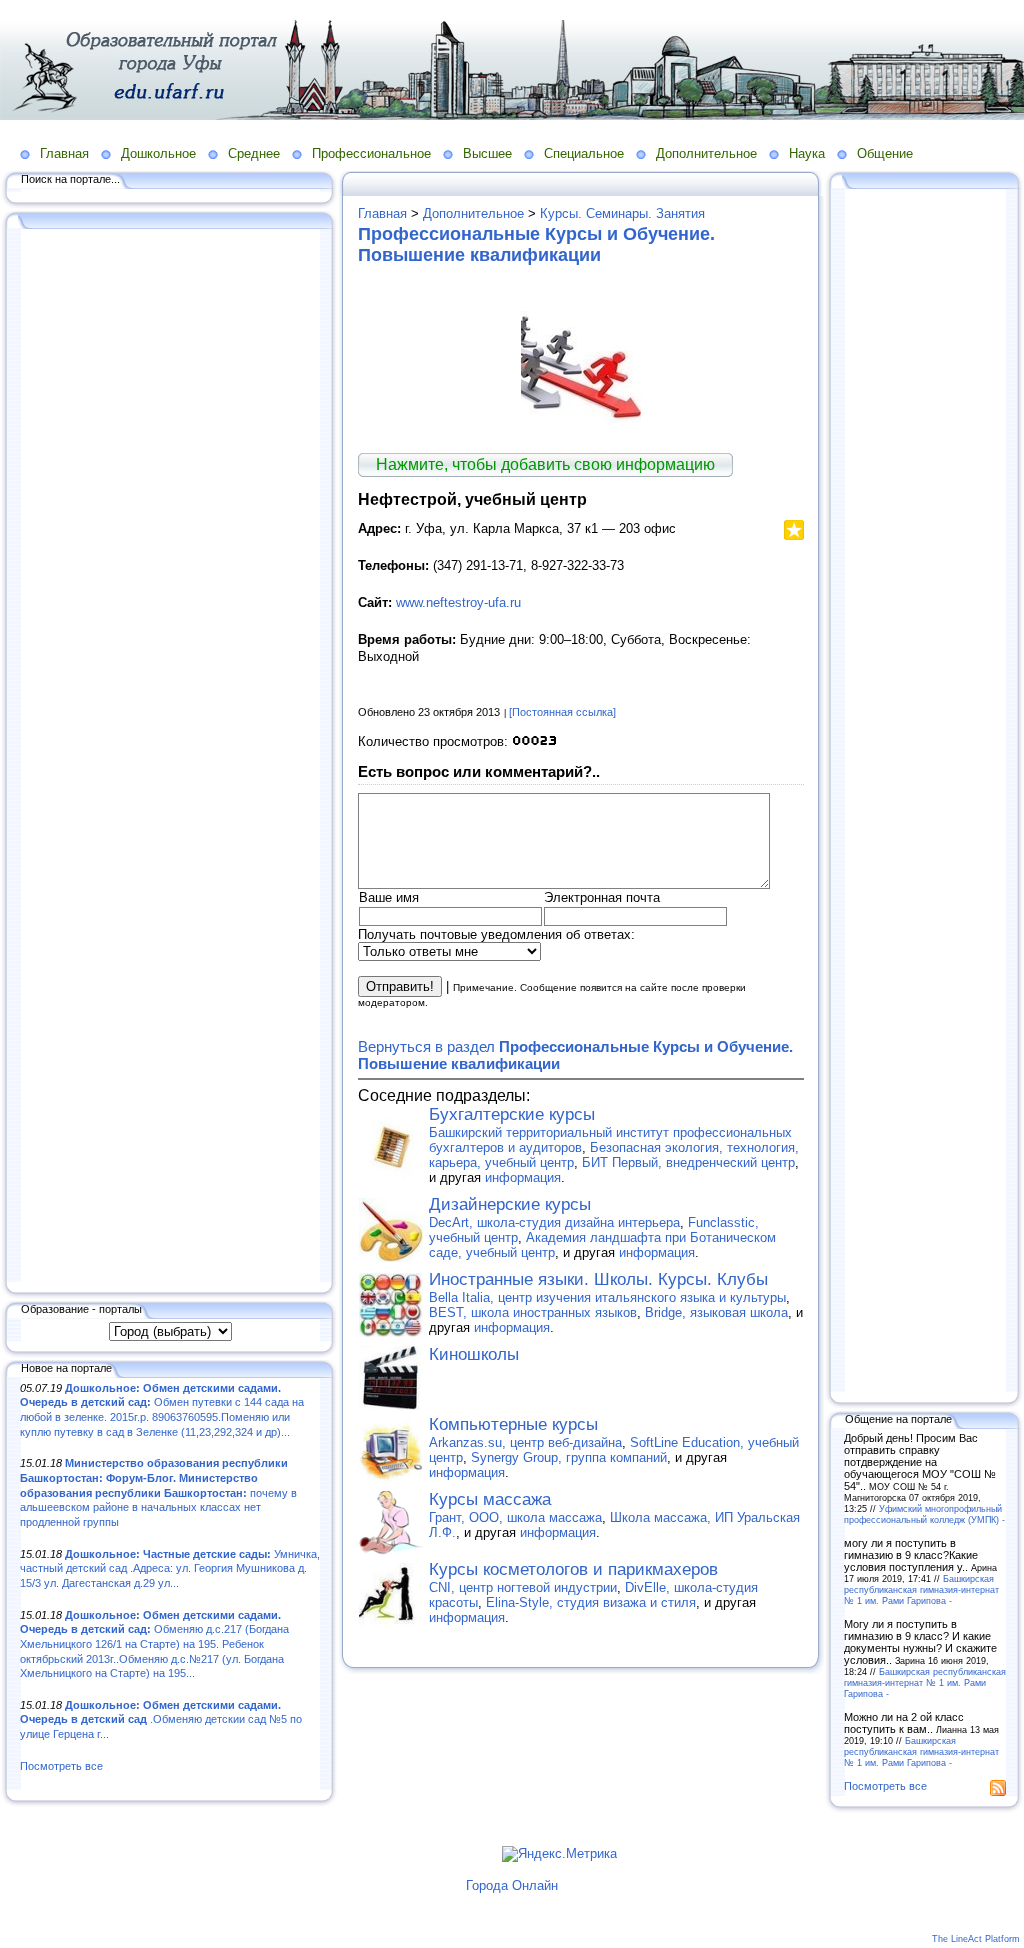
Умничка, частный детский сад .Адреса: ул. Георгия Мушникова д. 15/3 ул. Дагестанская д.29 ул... (170, 1568)
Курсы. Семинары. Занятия (622, 213)
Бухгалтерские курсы (512, 1114)
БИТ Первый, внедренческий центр (688, 1162)
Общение (885, 153)
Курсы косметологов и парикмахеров (573, 1569)
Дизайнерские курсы (510, 1204)
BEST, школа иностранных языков (533, 1312)
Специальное (584, 153)
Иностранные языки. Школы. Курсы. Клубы (598, 1279)
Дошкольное (158, 153)
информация (523, 1177)
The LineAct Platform (976, 1939)
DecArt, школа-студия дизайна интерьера (554, 1222)
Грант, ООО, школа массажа (515, 1517)
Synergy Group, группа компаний (569, 1457)
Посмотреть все (61, 1766)
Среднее (254, 153)
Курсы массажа (490, 1499)
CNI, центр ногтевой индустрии (523, 1587)
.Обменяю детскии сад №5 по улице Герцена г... (161, 1719)
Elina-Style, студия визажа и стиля (591, 1602)
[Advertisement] (170, 757)
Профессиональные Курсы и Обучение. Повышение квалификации (536, 244)
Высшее (487, 153)
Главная (64, 153)
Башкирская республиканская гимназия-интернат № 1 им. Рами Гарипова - (921, 1589)
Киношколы (474, 1354)
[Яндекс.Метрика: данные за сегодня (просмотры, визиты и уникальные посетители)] (559, 1854)
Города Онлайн (512, 1885)
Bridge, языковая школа (716, 1312)
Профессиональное (371, 153)
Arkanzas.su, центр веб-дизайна (525, 1442)
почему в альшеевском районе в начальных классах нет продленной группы (158, 1492)
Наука (807, 153)
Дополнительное (706, 153)
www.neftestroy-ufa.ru (458, 602)
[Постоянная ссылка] (562, 712)
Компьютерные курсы (513, 1424)
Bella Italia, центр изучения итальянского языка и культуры (607, 1297)
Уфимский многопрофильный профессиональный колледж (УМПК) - (924, 1514)
